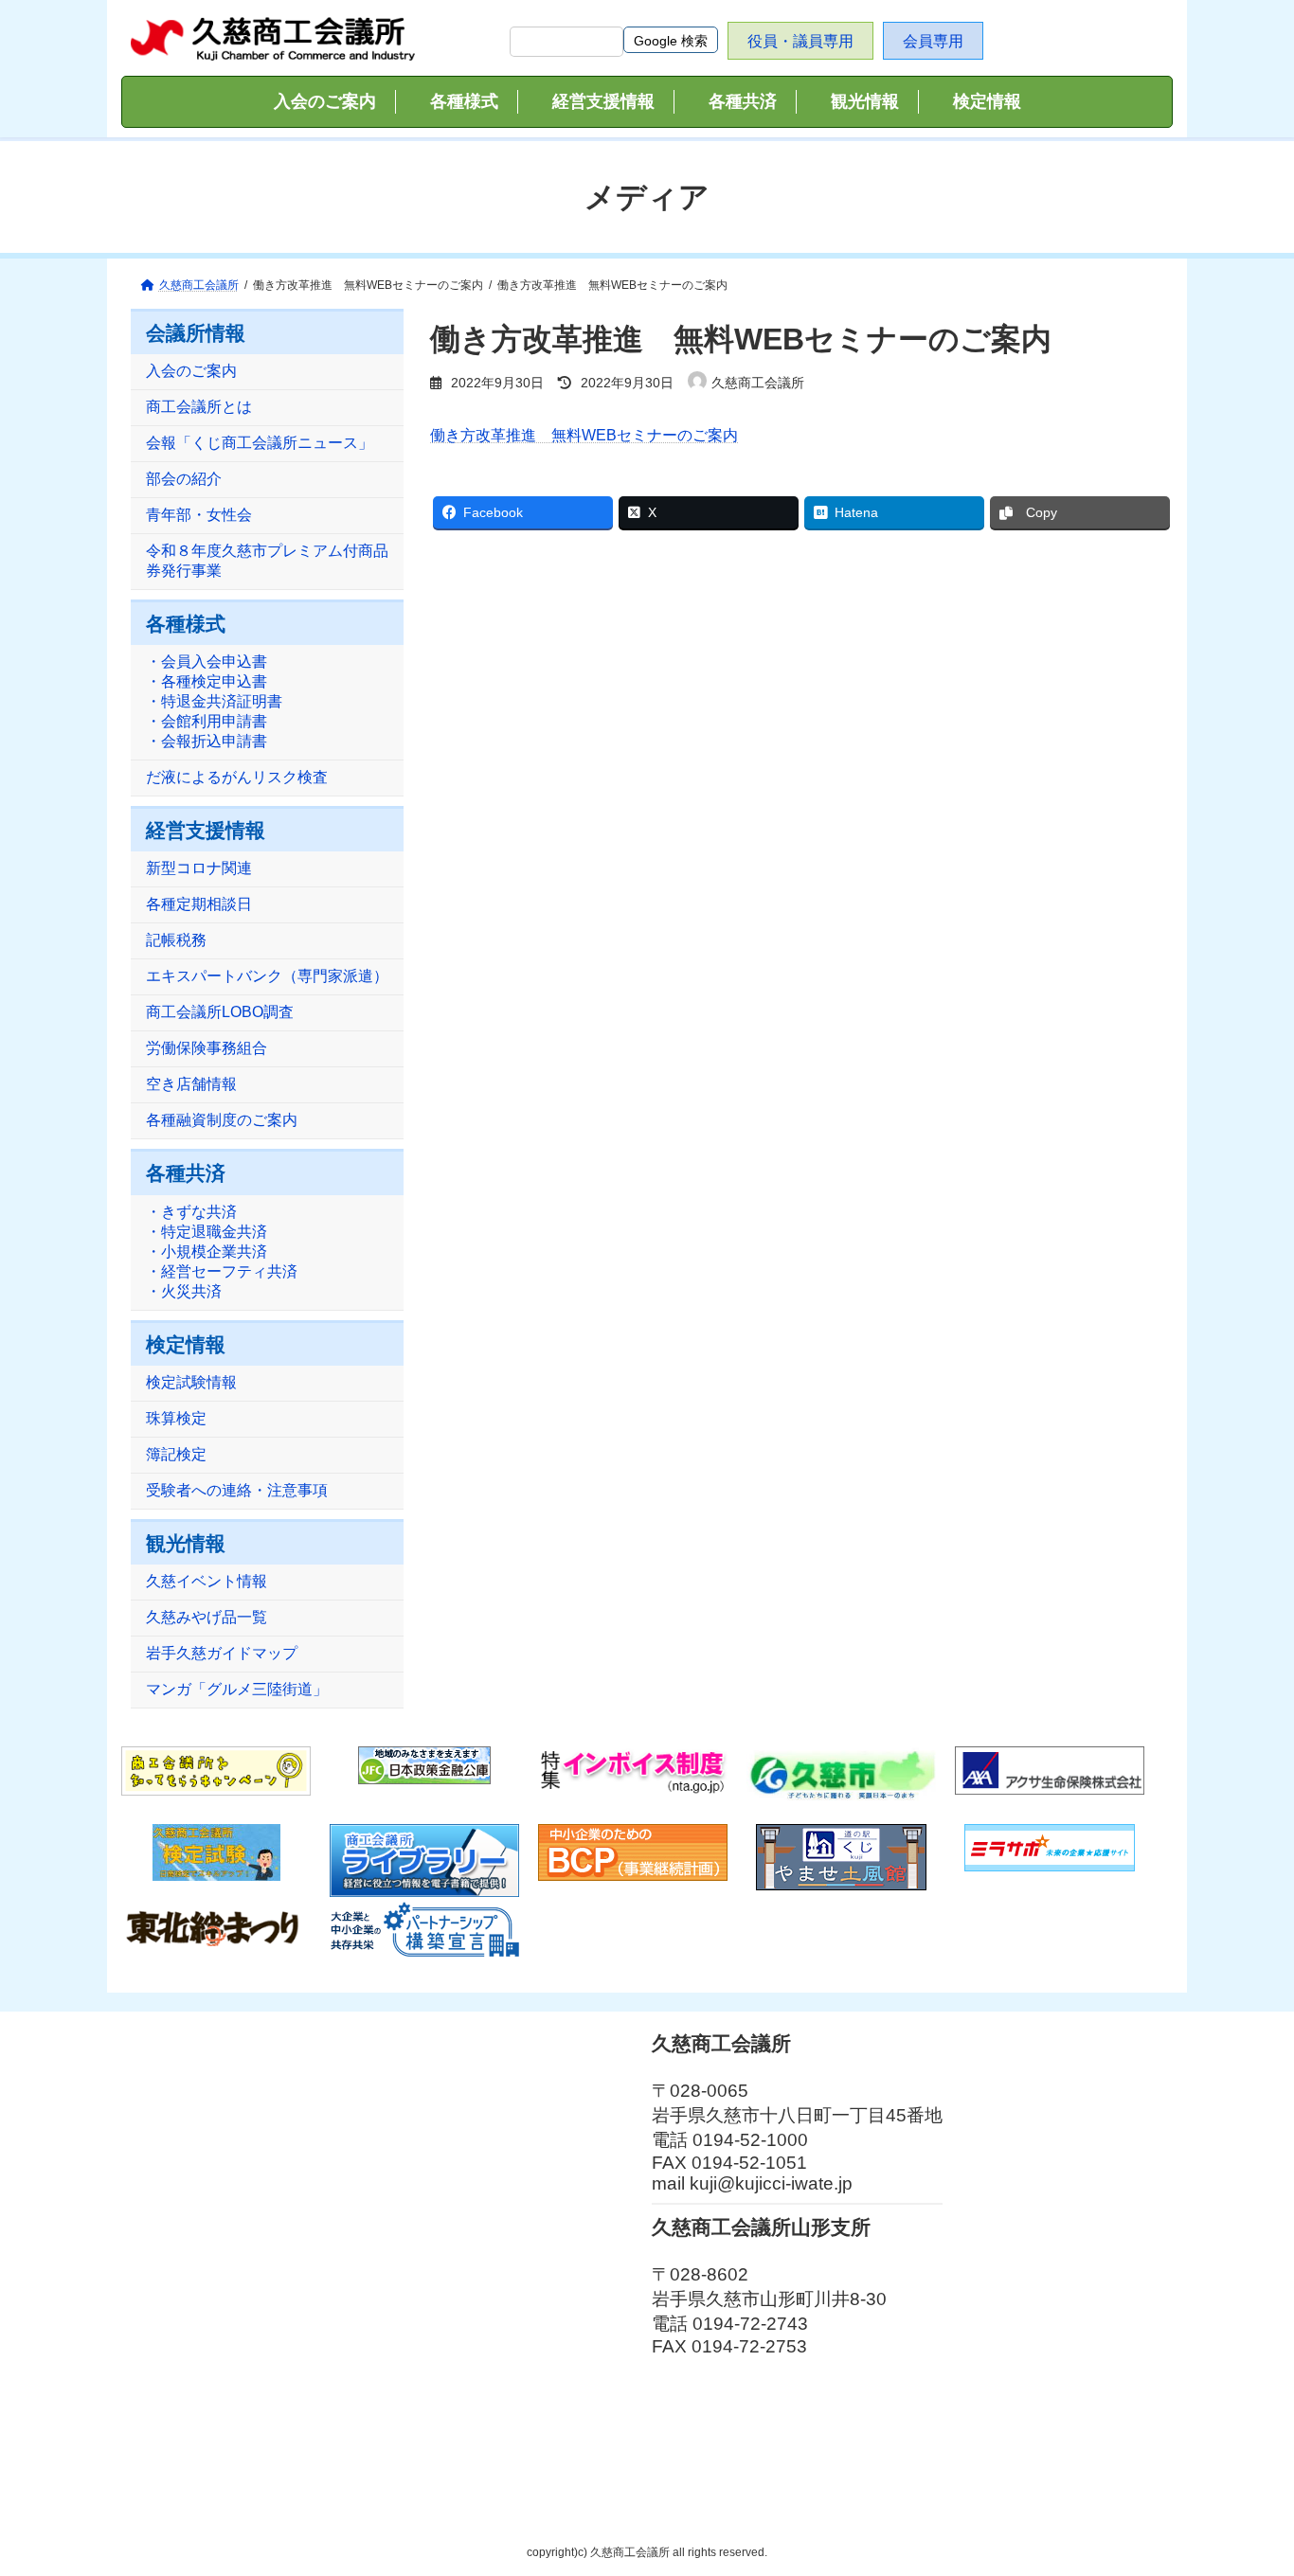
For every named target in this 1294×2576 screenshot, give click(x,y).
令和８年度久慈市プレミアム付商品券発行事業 (267, 562)
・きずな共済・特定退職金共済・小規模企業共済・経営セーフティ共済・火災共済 (222, 1252)
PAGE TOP (1246, 2480)
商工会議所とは (199, 408)
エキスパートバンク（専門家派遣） (267, 977)
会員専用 (933, 41)
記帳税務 (176, 941)
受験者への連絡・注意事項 (237, 1490)
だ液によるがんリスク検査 (237, 778)
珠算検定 (176, 1418)
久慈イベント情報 (207, 1581)
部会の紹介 (184, 480)
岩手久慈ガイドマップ (222, 1653)
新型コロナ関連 (199, 869)
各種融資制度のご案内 (222, 1121)
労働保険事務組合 (207, 1049)
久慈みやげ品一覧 (207, 1617)
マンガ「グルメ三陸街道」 (237, 1689)
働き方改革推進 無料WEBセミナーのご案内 (584, 435)
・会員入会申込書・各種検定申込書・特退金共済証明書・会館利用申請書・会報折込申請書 (214, 702)
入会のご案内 (191, 372)
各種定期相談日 (199, 905)
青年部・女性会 (199, 516)
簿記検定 (176, 1454)
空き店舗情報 (191, 1085)
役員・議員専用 (800, 41)
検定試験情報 (191, 1382)
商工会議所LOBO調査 (220, 1013)
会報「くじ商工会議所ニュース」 (260, 444)
